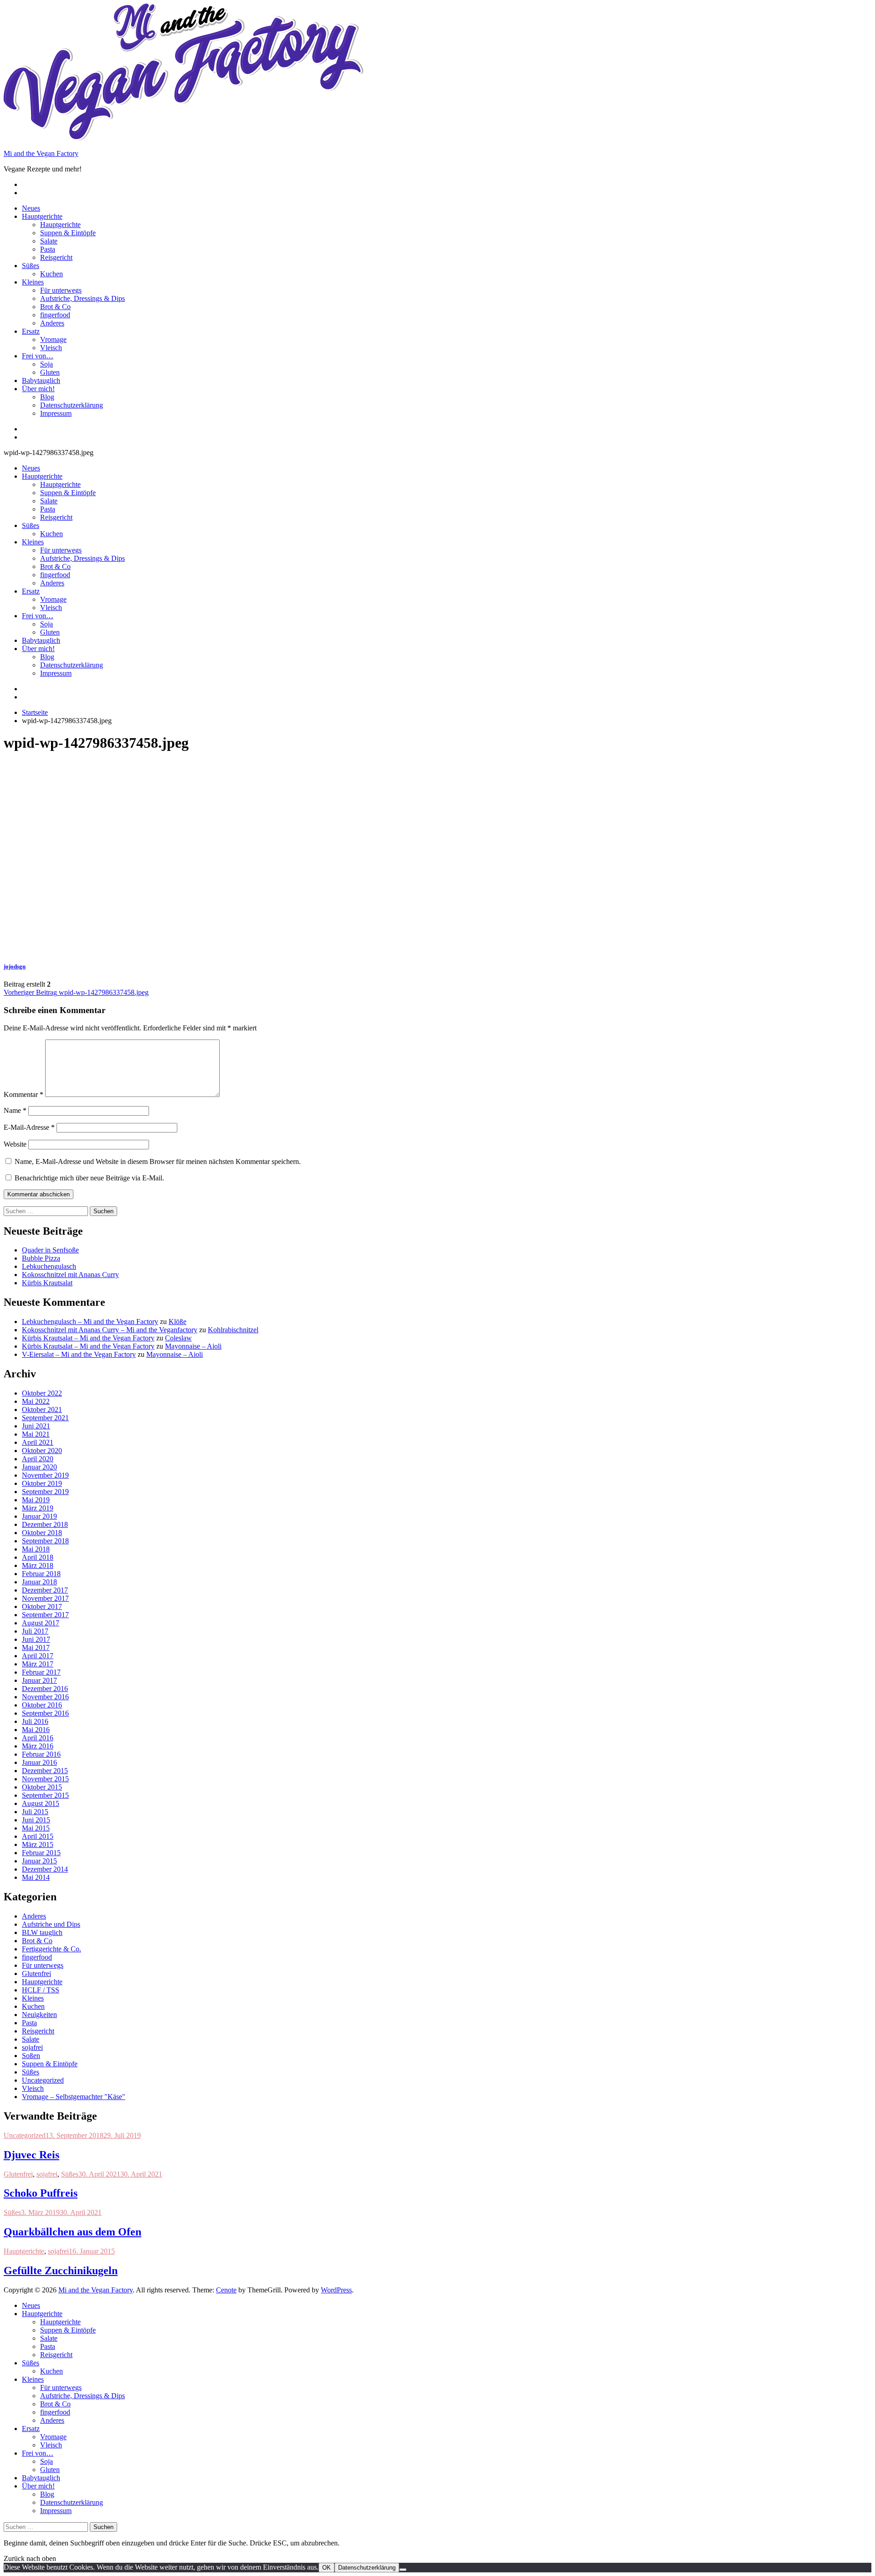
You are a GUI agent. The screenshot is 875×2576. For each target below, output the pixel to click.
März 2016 (38, 1746)
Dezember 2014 (45, 1869)
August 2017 (41, 1623)
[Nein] (403, 2570)
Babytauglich (41, 380)
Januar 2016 (39, 1762)
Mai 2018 (36, 1549)
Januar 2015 (39, 1861)
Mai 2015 (36, 1828)
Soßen (31, 2056)
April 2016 (38, 1738)
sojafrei (32, 2047)
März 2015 (38, 1844)
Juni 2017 (36, 1639)
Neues (31, 208)
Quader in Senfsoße (50, 1250)
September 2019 (45, 1492)
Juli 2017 (35, 1631)
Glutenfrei (36, 1973)
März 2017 (38, 1664)
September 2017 (45, 1615)
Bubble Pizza (41, 1258)
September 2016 (45, 1713)
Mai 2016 (36, 1730)
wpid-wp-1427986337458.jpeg (76, 992)
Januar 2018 (39, 1582)
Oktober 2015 (42, 1787)
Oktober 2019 (42, 1483)
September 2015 (45, 1795)
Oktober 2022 (42, 1393)
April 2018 (38, 1557)
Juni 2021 (36, 1426)
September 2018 (45, 1541)
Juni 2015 (36, 1820)
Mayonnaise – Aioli (193, 1346)
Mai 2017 (36, 1648)
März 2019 (38, 1508)
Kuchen (51, 274)
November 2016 (45, 1697)
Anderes (52, 323)
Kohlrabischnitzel (233, 1330)
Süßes (31, 266)
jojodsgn (15, 966)
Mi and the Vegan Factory (41, 153)
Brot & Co (55, 307)
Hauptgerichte (42, 216)
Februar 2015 (41, 1853)
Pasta (48, 249)
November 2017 (45, 1598)
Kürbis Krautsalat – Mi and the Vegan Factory (88, 1338)
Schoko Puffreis (41, 2193)
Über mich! (38, 389)
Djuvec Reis (31, 2155)
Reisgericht (56, 257)
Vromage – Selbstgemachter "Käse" (74, 2097)
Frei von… (38, 356)
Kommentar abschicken (39, 1194)
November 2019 (45, 1475)
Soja (46, 364)
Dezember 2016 (45, 1689)
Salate (49, 241)
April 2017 (38, 1656)
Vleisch (51, 348)
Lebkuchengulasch (49, 1266)
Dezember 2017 (45, 1590)
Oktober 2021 (42, 1410)
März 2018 (38, 1565)
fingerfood (55, 315)
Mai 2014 (36, 1877)
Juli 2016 (35, 1721)
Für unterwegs (61, 290)
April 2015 (38, 1836)
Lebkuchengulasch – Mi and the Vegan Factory (90, 1322)
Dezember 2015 (45, 1771)
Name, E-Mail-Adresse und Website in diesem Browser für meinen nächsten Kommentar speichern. (158, 1161)
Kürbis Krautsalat (47, 1283)
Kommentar (23, 1094)
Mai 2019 (36, 1500)
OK (327, 2568)
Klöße (178, 1322)
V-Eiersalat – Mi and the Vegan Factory (79, 1354)
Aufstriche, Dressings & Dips (82, 298)
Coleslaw (178, 1338)
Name (15, 1110)
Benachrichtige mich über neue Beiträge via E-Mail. (89, 1178)
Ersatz (31, 331)
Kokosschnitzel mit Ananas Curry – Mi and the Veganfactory (110, 1330)
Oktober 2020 (42, 1451)
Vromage (53, 339)
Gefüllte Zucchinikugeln (61, 2271)
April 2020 (38, 1459)
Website (15, 1144)
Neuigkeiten (39, 2015)
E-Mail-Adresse (29, 1127)
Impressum (56, 413)
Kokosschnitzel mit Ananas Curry (70, 1275)
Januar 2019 (39, 1516)
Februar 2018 (41, 1574)
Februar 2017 (41, 1672)
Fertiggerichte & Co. (51, 1949)
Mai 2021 (36, 1434)
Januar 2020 (39, 1467)
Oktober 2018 (42, 1533)
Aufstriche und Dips (51, 1924)
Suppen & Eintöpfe (68, 233)
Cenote (226, 2290)
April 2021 (38, 1442)
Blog (47, 397)
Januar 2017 (39, 1680)
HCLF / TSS (41, 1990)
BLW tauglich (42, 1932)
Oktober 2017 (42, 1606)
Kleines (33, 282)
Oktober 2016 (42, 1705)
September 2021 (45, 1418)
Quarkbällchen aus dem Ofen (72, 2232)
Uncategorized (43, 2080)
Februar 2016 (41, 1754)
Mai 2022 (36, 1401)
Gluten (50, 372)
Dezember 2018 (45, 1524)
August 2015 (41, 1803)
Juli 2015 (35, 1812)
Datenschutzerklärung (72, 405)
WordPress (336, 2290)
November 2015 (45, 1779)
